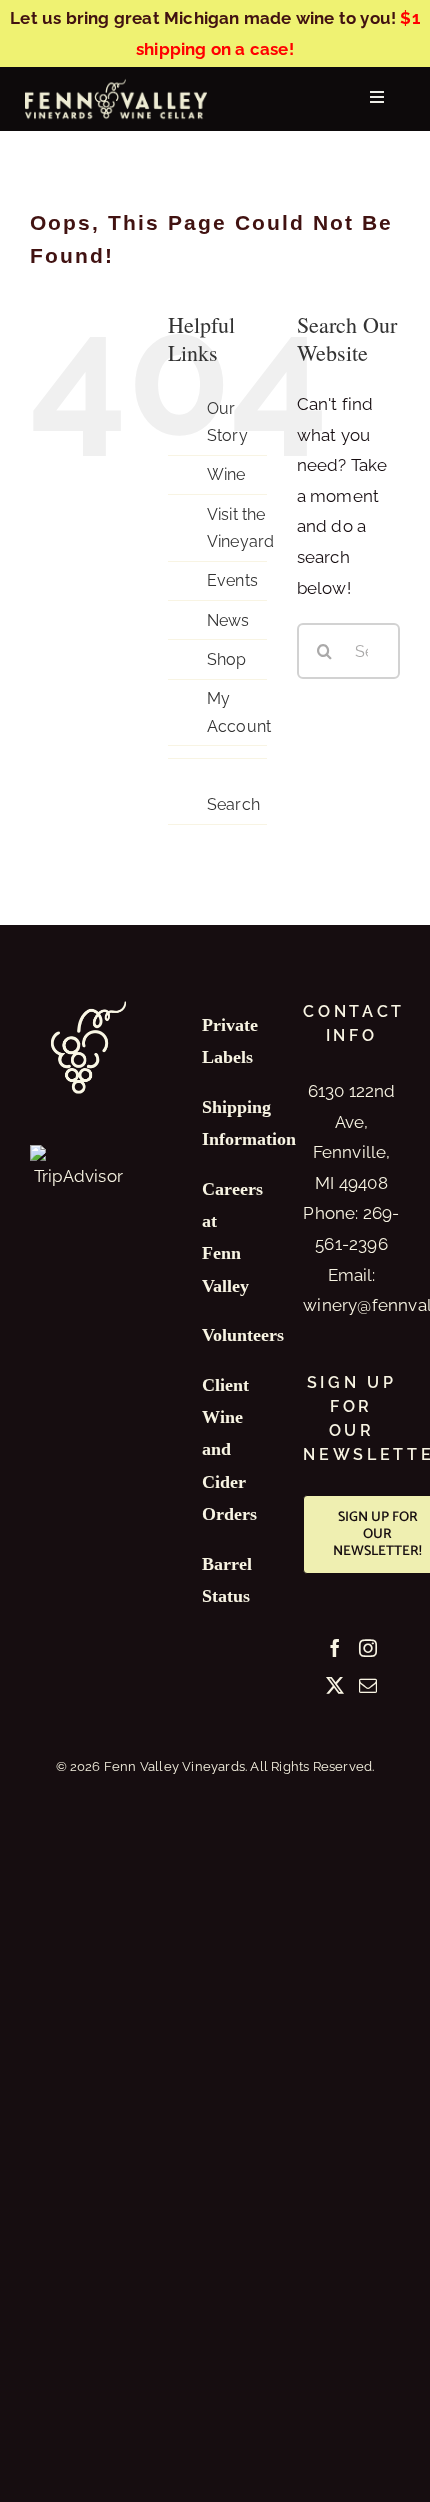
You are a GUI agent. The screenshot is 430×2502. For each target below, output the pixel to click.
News (228, 620)
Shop (227, 659)
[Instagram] (368, 1648)
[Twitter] (335, 1685)
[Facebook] (335, 1648)
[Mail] (368, 1685)
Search (233, 804)
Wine (226, 474)
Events (232, 580)
